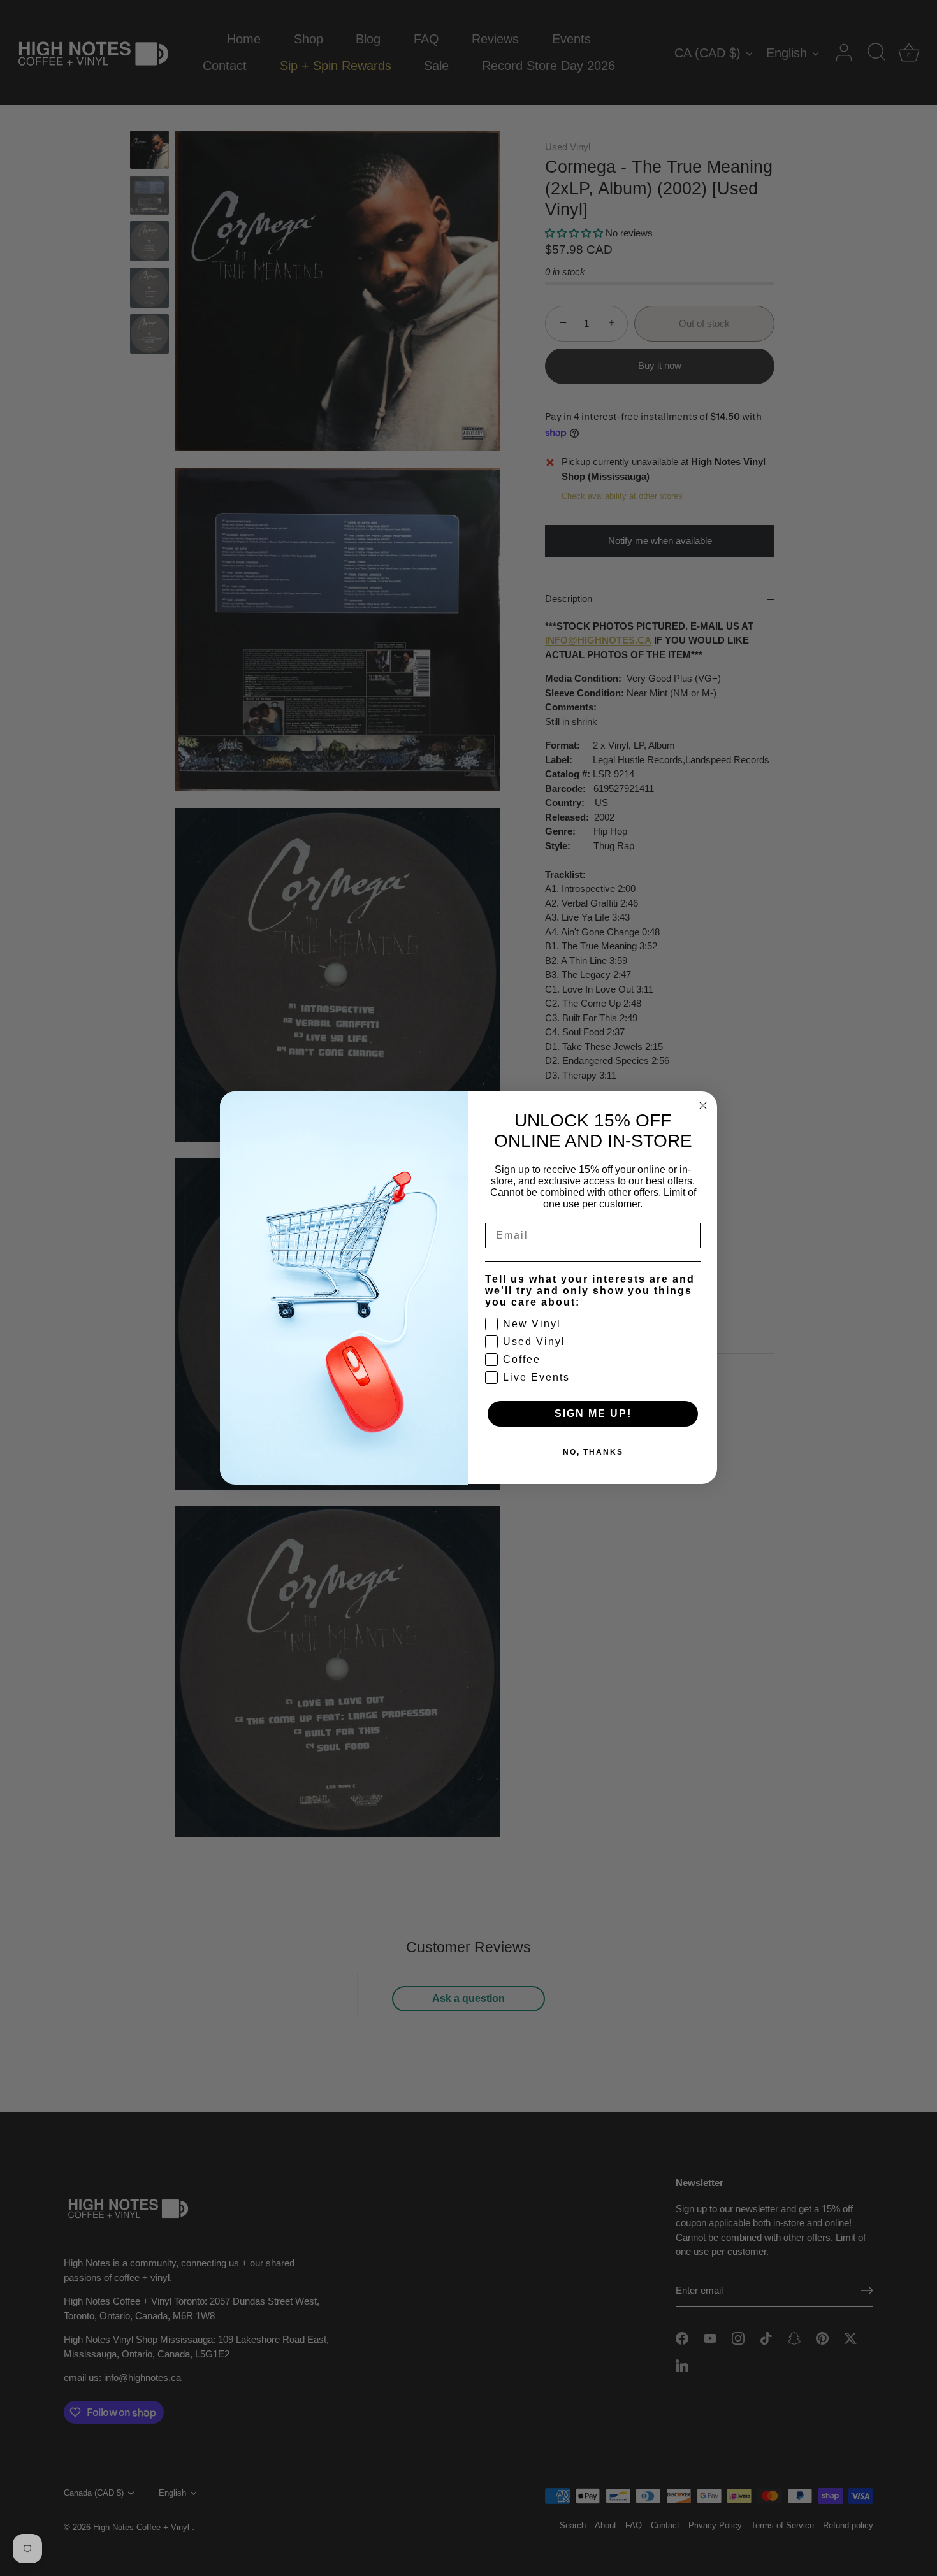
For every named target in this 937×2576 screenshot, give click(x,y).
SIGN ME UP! (593, 1414)
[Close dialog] (703, 1105)
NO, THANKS (593, 1453)
